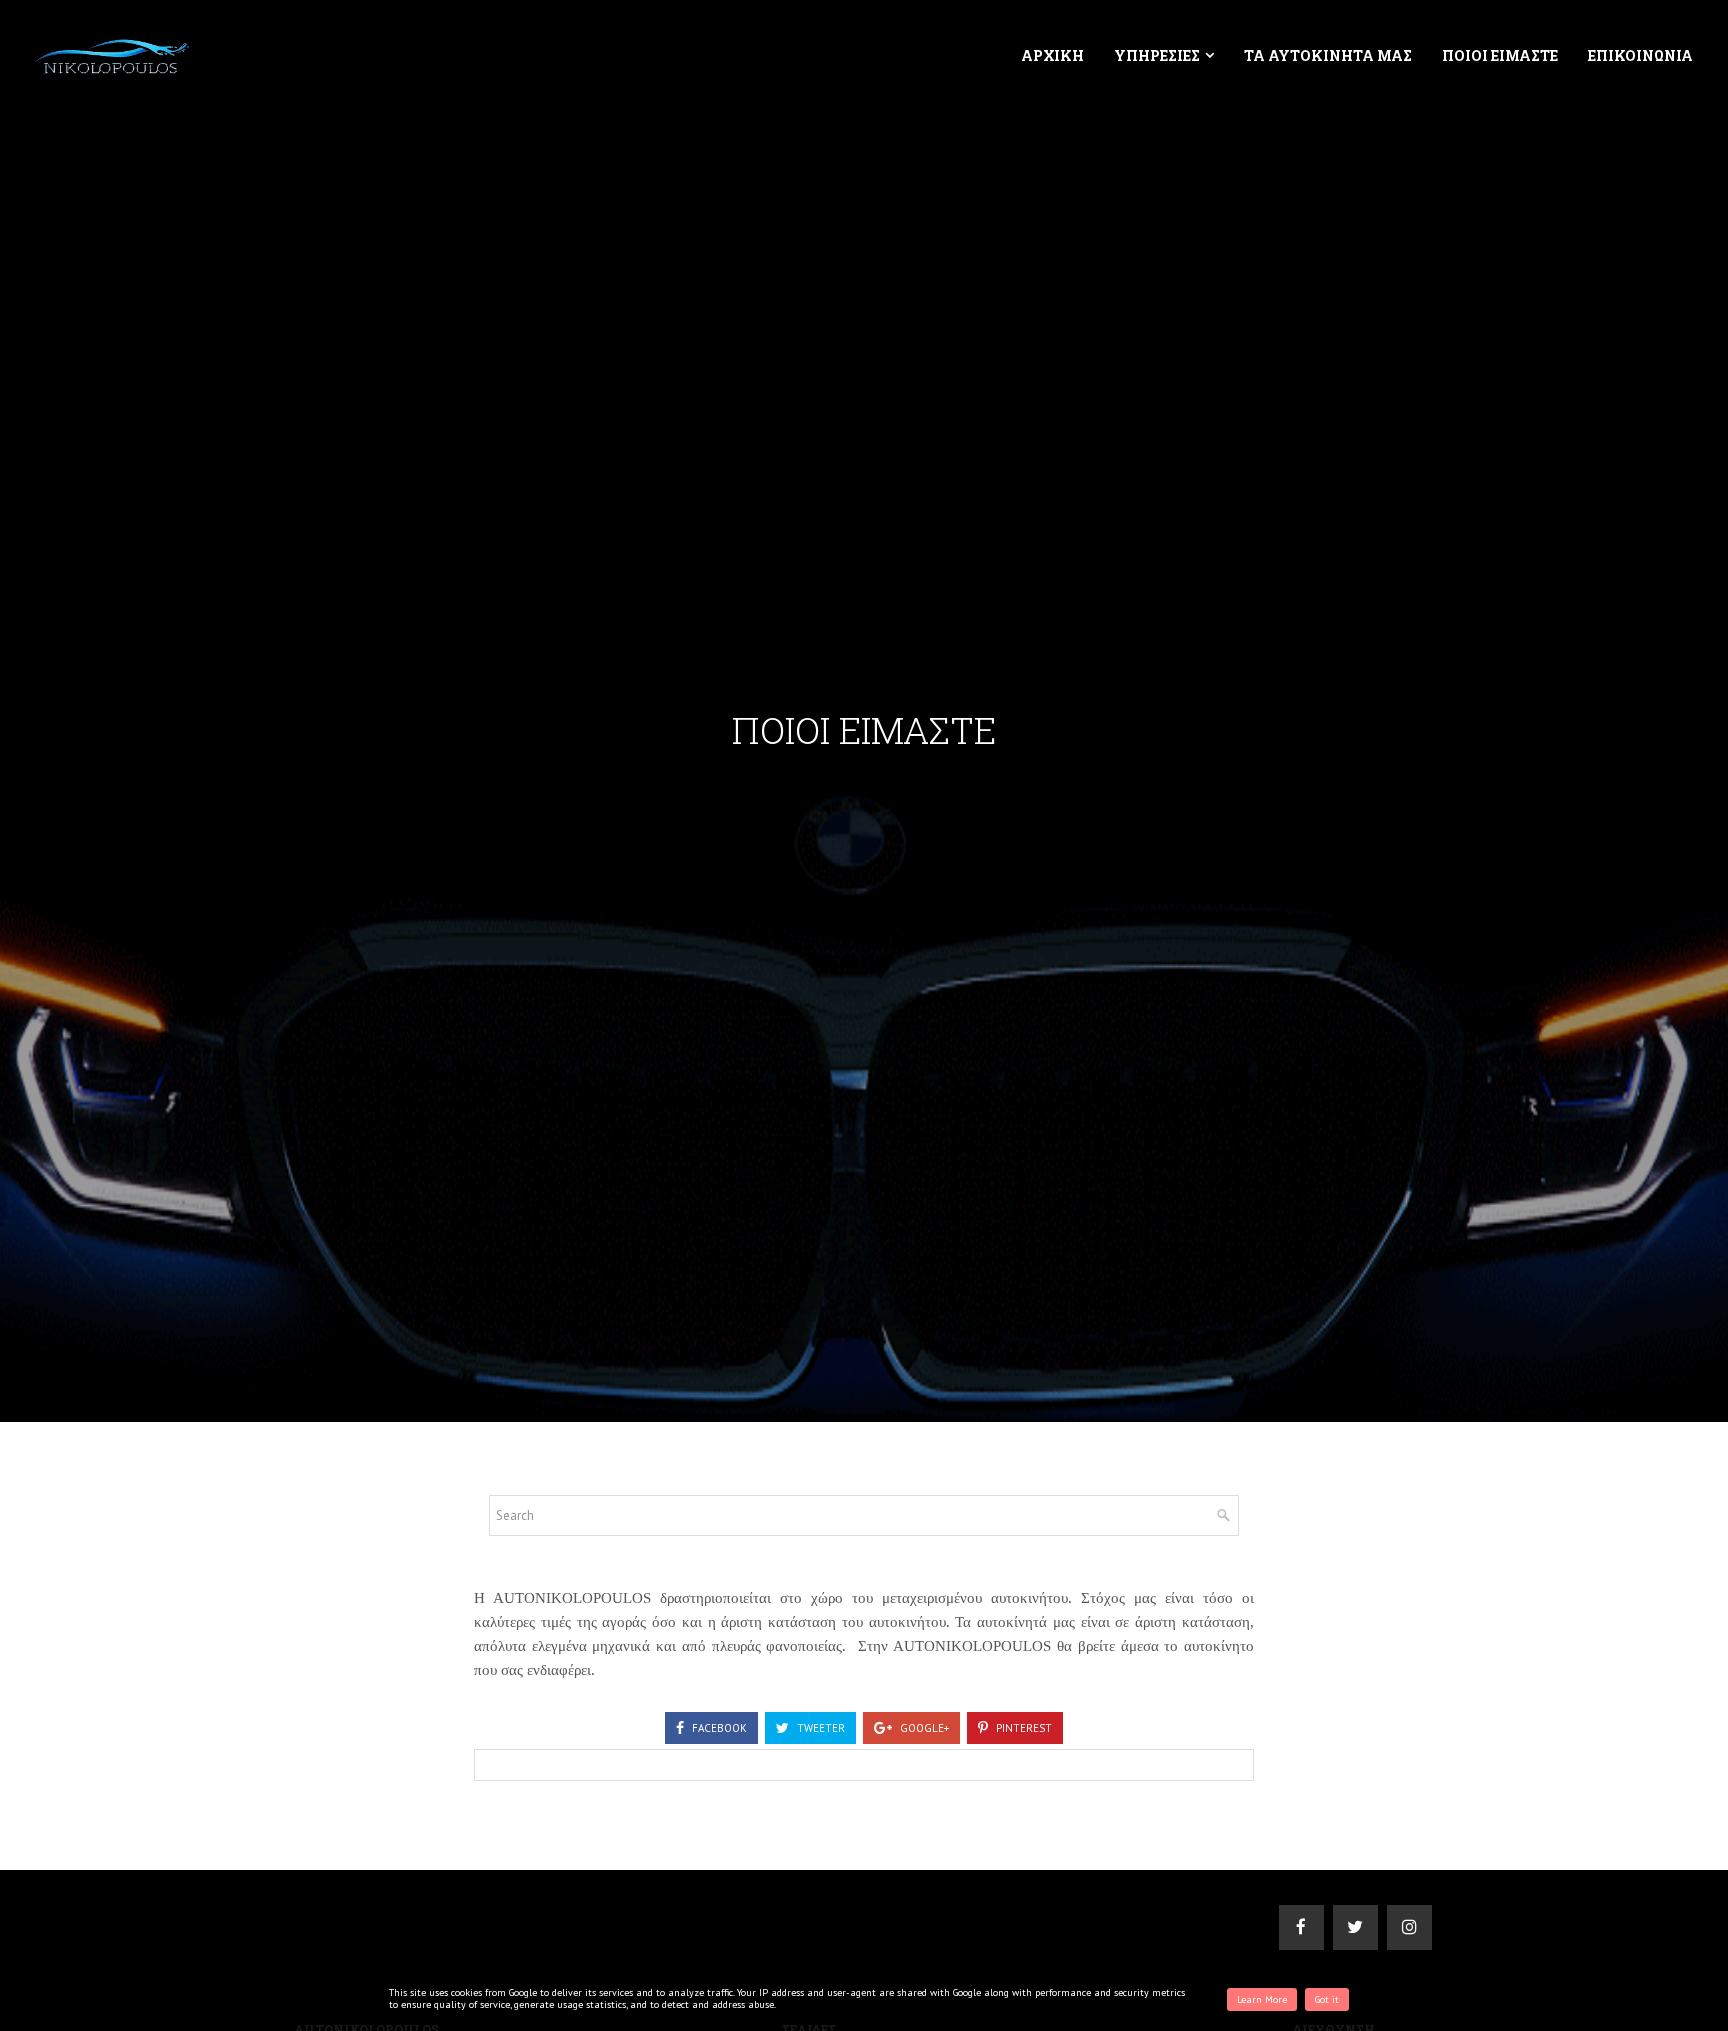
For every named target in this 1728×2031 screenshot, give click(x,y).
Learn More (1262, 1999)
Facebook (718, 1728)
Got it (1327, 1999)
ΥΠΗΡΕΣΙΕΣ (1157, 55)
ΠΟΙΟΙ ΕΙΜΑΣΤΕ (1500, 55)
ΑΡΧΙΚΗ (1052, 55)
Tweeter (819, 1728)
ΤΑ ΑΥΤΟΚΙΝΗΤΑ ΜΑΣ (1328, 55)
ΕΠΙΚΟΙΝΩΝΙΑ (1640, 55)
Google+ (923, 1728)
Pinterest (1022, 1728)
